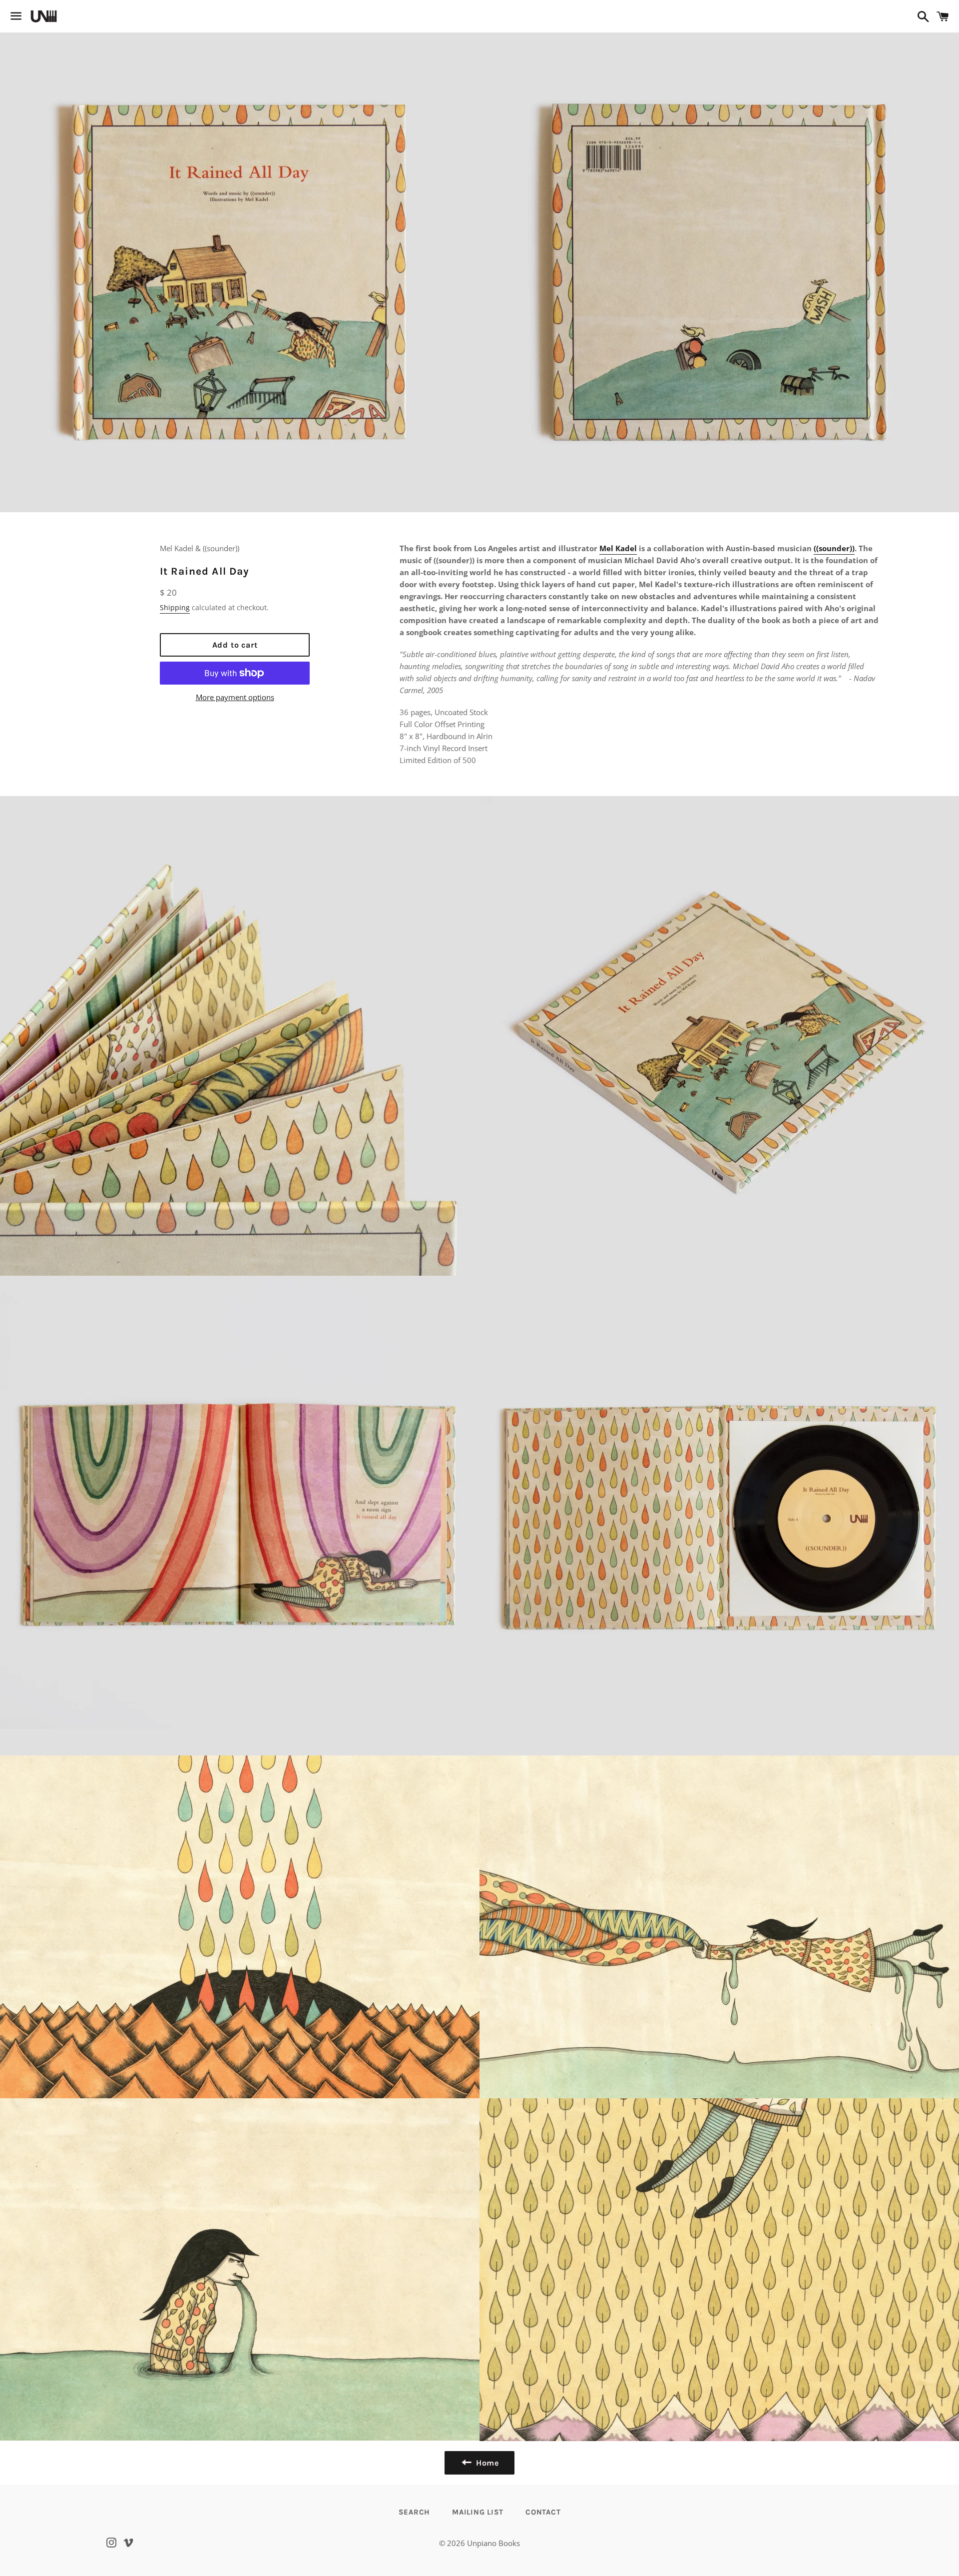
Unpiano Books (493, 2543)
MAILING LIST (478, 2512)
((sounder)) (834, 548)
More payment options (235, 697)
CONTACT (543, 2512)
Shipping (175, 607)
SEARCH (415, 2512)
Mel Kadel (618, 548)
